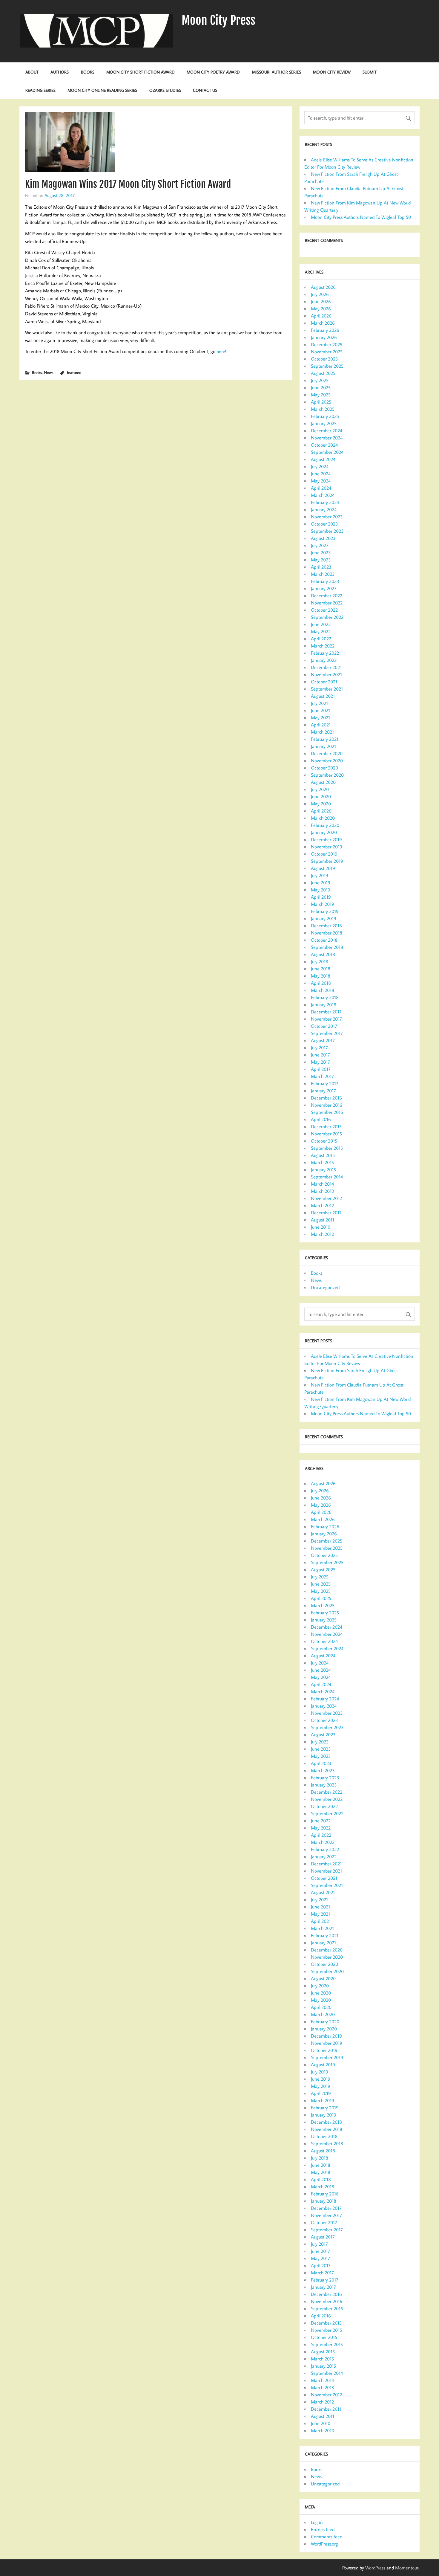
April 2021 (321, 725)
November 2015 (326, 1134)
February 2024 (325, 502)
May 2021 (320, 717)
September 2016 (327, 1112)
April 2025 (321, 402)
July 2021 (319, 703)
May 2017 (320, 1062)
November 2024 (327, 438)
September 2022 (327, 617)
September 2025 (327, 366)
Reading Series (40, 90)
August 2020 (323, 782)
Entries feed (323, 2529)
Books (88, 72)
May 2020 (321, 804)
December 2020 (327, 753)
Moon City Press (218, 20)
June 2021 (320, 710)
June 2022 (321, 624)
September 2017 (327, 1033)
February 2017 (325, 1083)
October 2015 (324, 1141)
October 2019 (324, 854)
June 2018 (321, 969)
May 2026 (321, 309)
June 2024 (321, 474)
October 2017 (324, 1026)
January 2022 (324, 660)
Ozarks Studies (165, 90)
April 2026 (321, 316)
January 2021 (323, 746)
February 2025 (325, 416)
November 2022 (327, 603)
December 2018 (326, 926)
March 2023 (323, 574)
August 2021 (323, 696)
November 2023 (327, 517)
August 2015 (323, 1155)
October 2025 (324, 359)
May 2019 (321, 890)
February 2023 (325, 581)
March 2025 (323, 409)
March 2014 (322, 1184)
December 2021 (326, 667)
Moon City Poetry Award (213, 72)
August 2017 (323, 1040)
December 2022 (327, 595)
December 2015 (326, 1126)
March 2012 (322, 1205)
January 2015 (323, 1169)
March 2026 (323, 323)
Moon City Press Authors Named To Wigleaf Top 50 (361, 217)
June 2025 (321, 387)
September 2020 (327, 775)
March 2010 (323, 1234)
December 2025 (327, 344)
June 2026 (321, 301)
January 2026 (324, 337)
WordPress (375, 2568)
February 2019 (325, 911)
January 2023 (324, 588)
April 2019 (321, 897)
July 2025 (320, 380)
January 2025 (324, 423)
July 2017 (319, 1047)
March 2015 (322, 1162)
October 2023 (324, 524)
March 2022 (323, 646)
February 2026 (325, 330)
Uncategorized (325, 1287)
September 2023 (327, 531)
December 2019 (326, 839)
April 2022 (321, 639)
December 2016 (326, 1098)
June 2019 (321, 882)
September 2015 (327, 1148)
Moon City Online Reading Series (102, 90)
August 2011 (323, 1220)
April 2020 (321, 811)
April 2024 (321, 488)
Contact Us (205, 90)
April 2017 (321, 1069)
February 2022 (325, 653)
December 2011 (326, 1213)
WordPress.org (324, 2544)
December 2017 (326, 1012)
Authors (60, 72)
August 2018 (323, 954)
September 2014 (327, 1177)
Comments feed (327, 2537)
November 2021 (326, 674)
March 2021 (322, 732)
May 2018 (321, 976)
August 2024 (323, 459)
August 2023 (323, 538)
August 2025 (323, 373)
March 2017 (322, 1076)
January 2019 (324, 918)
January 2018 (324, 1004)
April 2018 (321, 983)
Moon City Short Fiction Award (141, 72)
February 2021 (325, 739)
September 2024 (327, 452)
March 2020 (323, 818)
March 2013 (323, 1191)
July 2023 (320, 545)
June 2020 (321, 796)
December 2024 (327, 430)
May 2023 (321, 560)
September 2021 (327, 689)
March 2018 (323, 990)
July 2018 (320, 961)
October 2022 (324, 610)
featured (74, 372)
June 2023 (321, 552)
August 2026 (323, 287)
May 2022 (321, 631)
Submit (370, 72)
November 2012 (326, 1198)
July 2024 (320, 466)
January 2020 (324, 832)
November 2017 (326, 1019)
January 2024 (324, 509)
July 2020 (320, 789)
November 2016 (327, 1105)
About (32, 72)
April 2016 (321, 1119)
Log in (317, 2522)
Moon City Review (332, 72)
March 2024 (323, 495)
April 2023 (321, 567)
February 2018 (325, 997)
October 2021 (324, 682)
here (221, 351)
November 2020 (327, 761)
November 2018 (327, 933)
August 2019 (323, 868)
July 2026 (320, 294)
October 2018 (324, 940)
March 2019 (323, 904)
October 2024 (324, 445)
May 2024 (321, 481)
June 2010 (321, 1227)
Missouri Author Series (277, 72)
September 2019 (327, 861)
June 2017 (320, 1055)
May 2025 (321, 395)
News (49, 372)
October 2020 (324, 768)
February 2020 (325, 825)
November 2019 (327, 847)
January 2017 (323, 1091)
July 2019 (320, 875)
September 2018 (327, 947)
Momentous (407, 2568)
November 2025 (327, 352)
